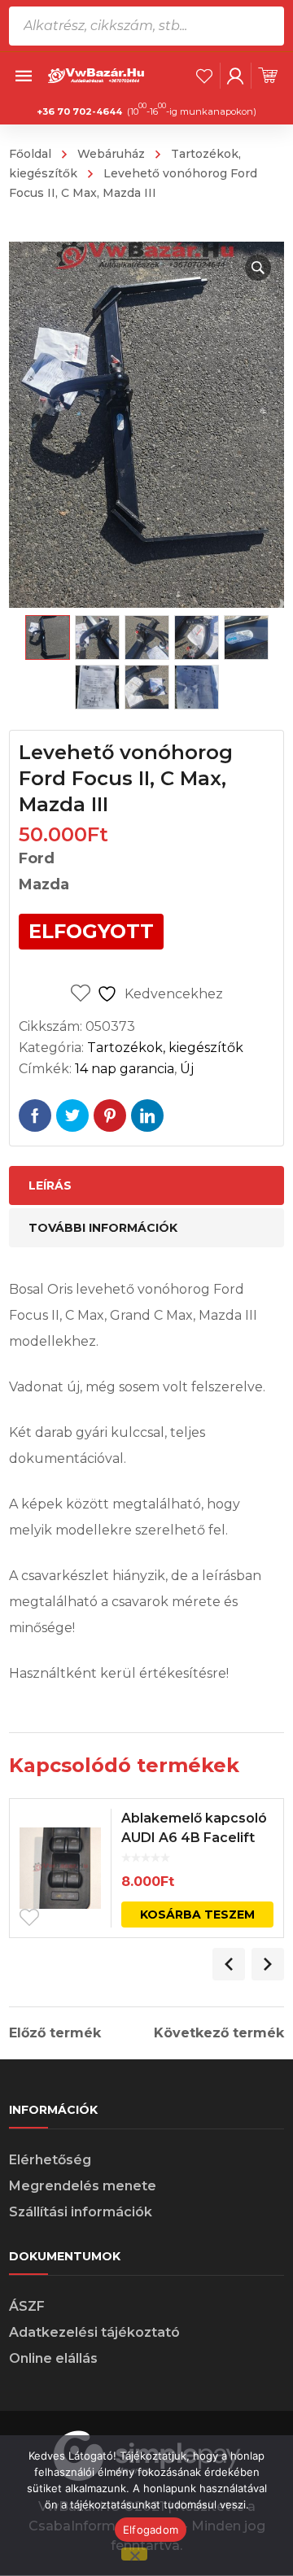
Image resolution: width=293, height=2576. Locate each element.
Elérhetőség (50, 2160)
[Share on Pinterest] (110, 1116)
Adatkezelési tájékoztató (94, 2332)
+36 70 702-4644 (79, 111)
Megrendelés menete (83, 2186)
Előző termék (55, 2033)
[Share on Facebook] (35, 1116)
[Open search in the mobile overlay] (146, 26)
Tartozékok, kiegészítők (165, 1048)
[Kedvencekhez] (29, 1918)
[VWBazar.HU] (97, 74)
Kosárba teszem (197, 1915)
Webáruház (111, 154)
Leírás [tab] (50, 1185)
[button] (258, 268)
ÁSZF (27, 2306)
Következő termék (219, 2033)
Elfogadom (151, 2530)
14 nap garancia (125, 1069)
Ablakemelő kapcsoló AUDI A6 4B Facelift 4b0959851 (194, 1838)
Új (187, 1069)
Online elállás (53, 2358)
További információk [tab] (103, 1228)
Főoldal (30, 154)
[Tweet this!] (72, 1116)
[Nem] (134, 2554)
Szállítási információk (81, 2212)
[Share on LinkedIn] (147, 1116)
